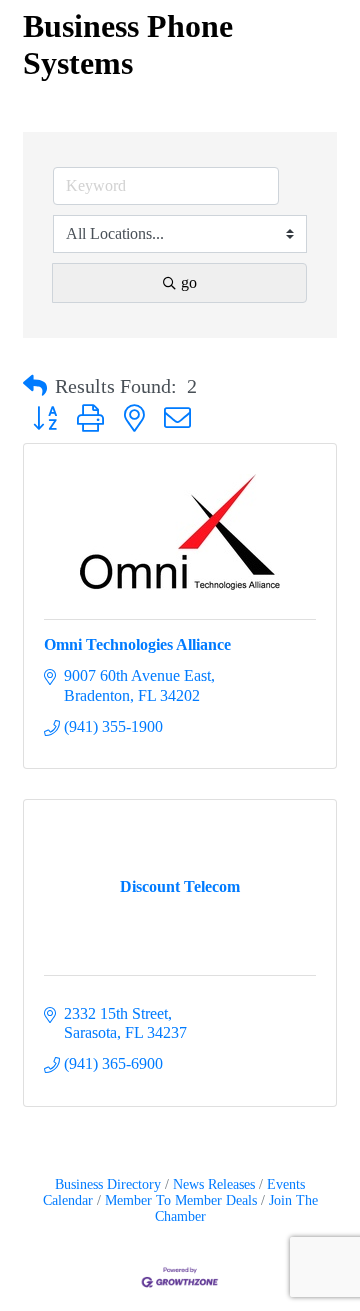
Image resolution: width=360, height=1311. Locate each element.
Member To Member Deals (181, 1200)
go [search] (189, 282)
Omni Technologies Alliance (137, 644)
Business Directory (108, 1184)
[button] (35, 386)
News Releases (214, 1184)
